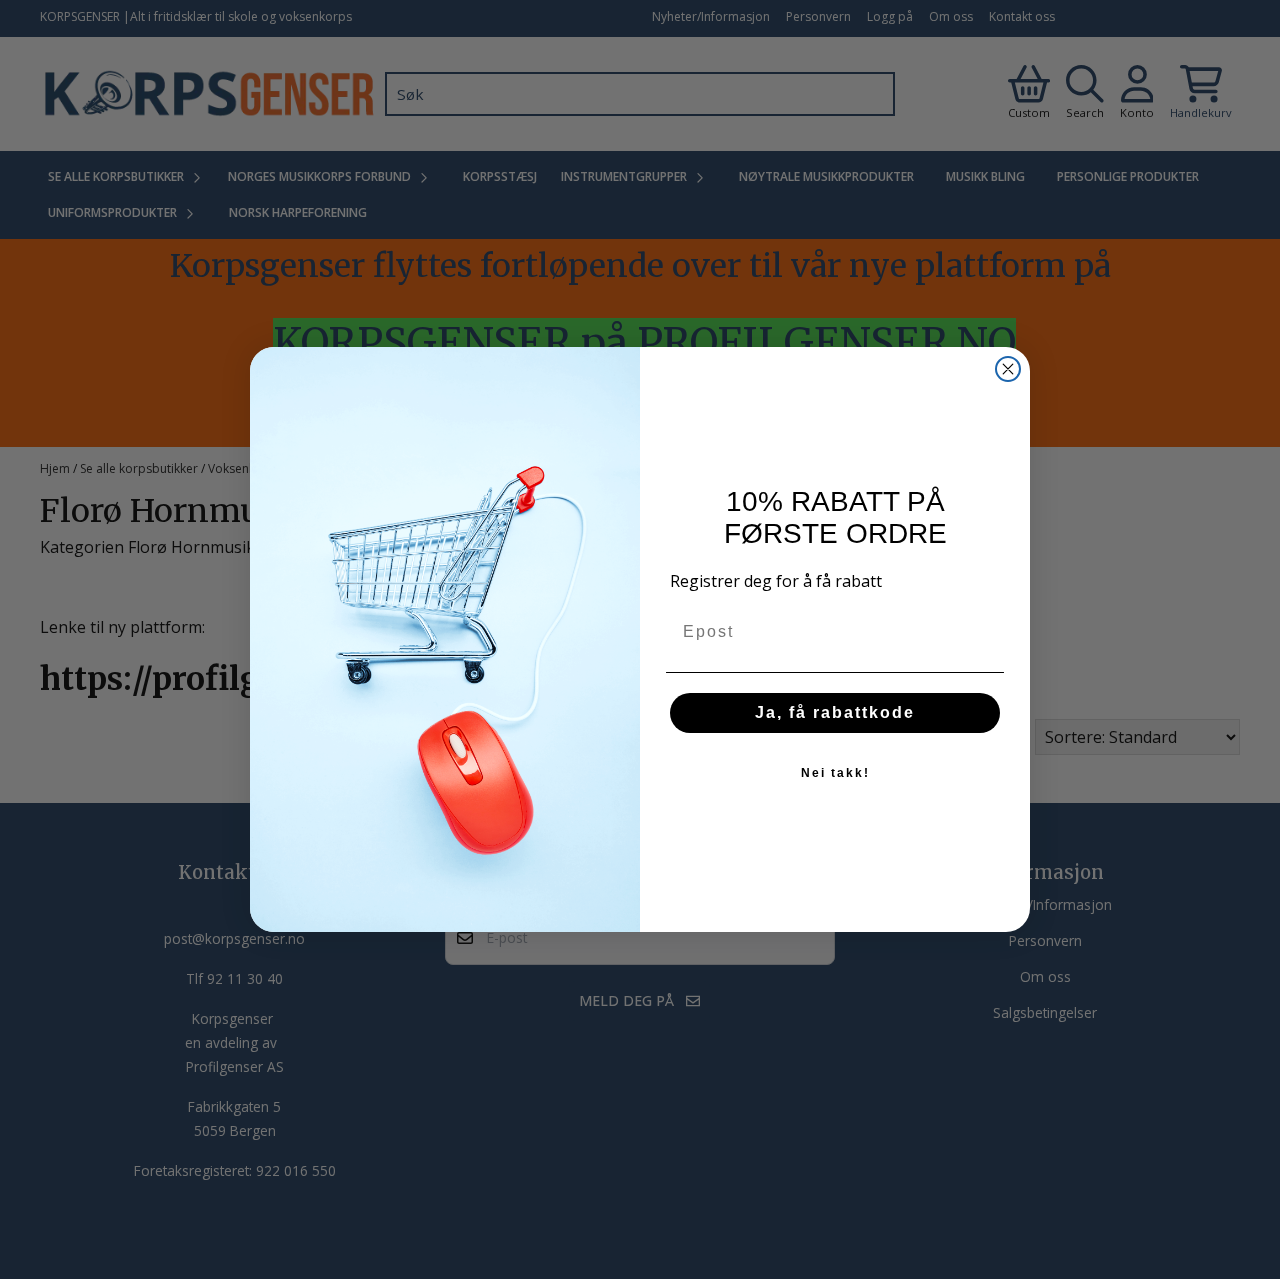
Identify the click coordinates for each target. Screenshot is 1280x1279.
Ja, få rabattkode (835, 712)
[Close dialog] (1008, 369)
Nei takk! (835, 773)
